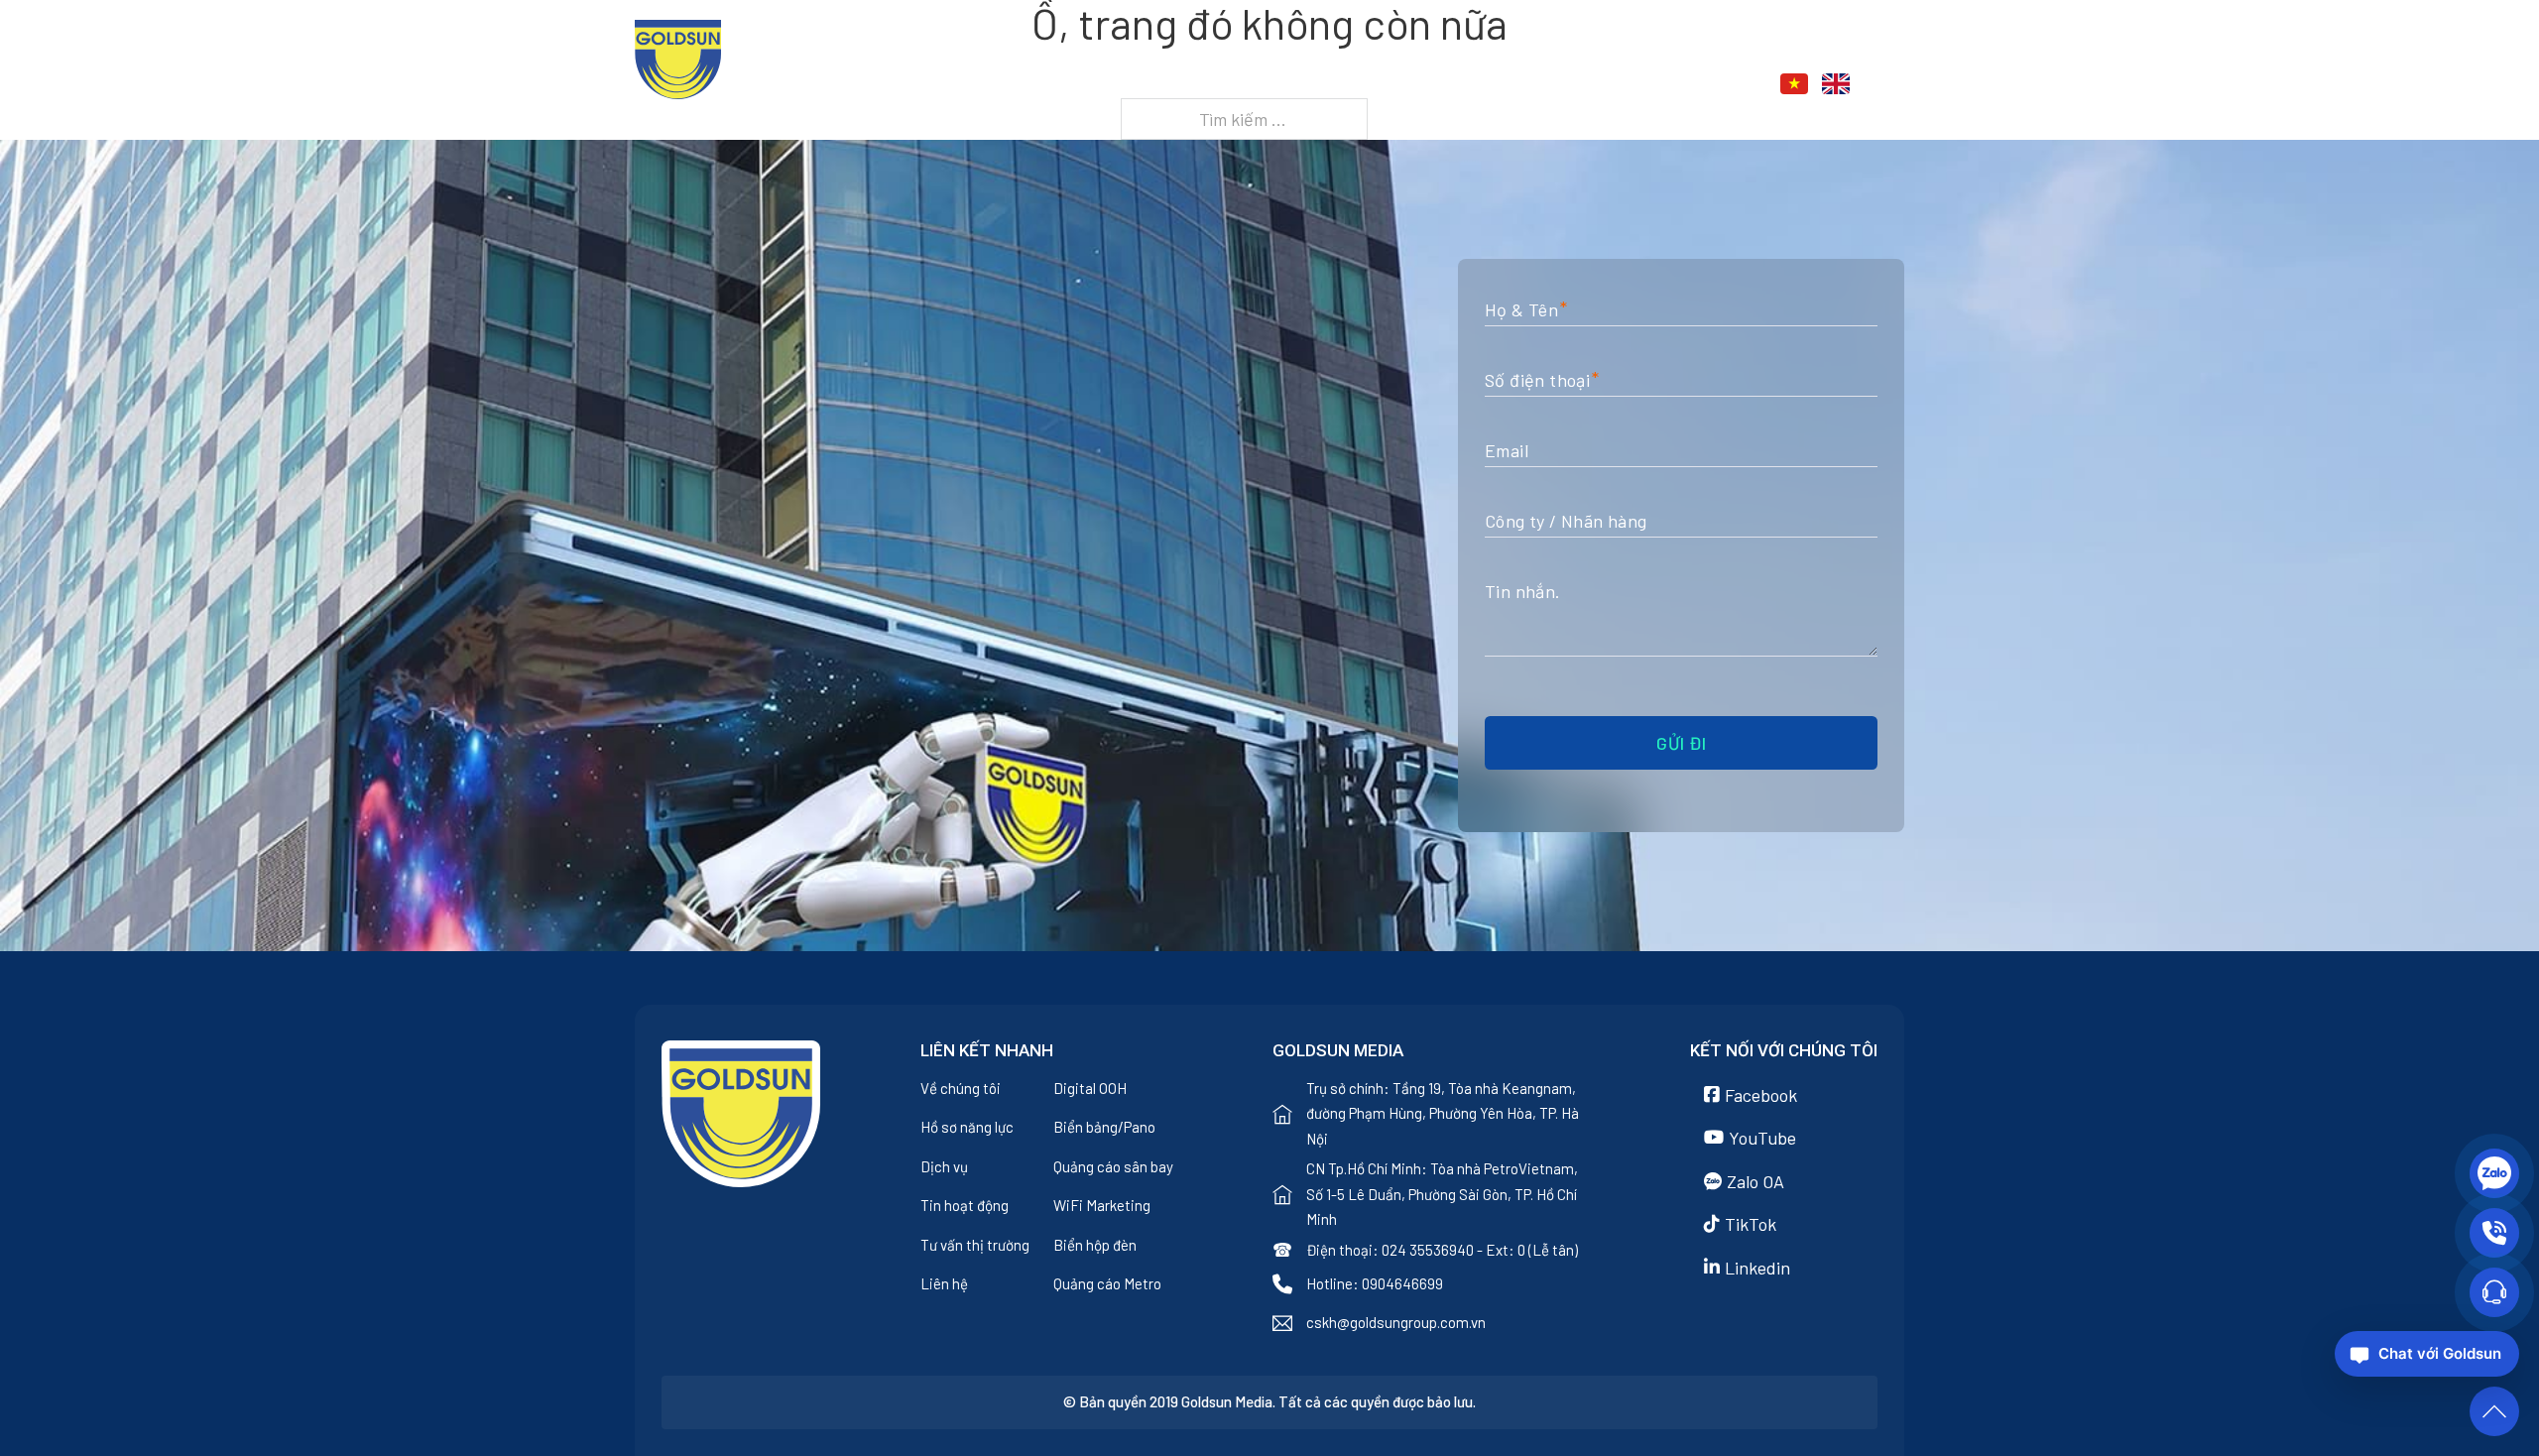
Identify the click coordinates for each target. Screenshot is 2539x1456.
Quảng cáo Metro (1107, 1283)
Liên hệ (1663, 86)
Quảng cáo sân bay (1113, 1166)
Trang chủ (1210, 86)
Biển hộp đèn (1095, 1245)
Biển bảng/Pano (1104, 1127)
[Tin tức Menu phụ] (1601, 87)
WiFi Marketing (1102, 1205)
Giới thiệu (1319, 86)
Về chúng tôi (961, 1088)
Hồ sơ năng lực (967, 1127)
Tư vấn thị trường (975, 1245)
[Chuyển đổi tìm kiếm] (1893, 84)
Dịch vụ (1440, 86)
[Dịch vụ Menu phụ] (1489, 87)
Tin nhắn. (1523, 591)
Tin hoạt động (965, 1205)
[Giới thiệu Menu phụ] (1377, 87)
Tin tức (1552, 86)
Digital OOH (1090, 1088)
